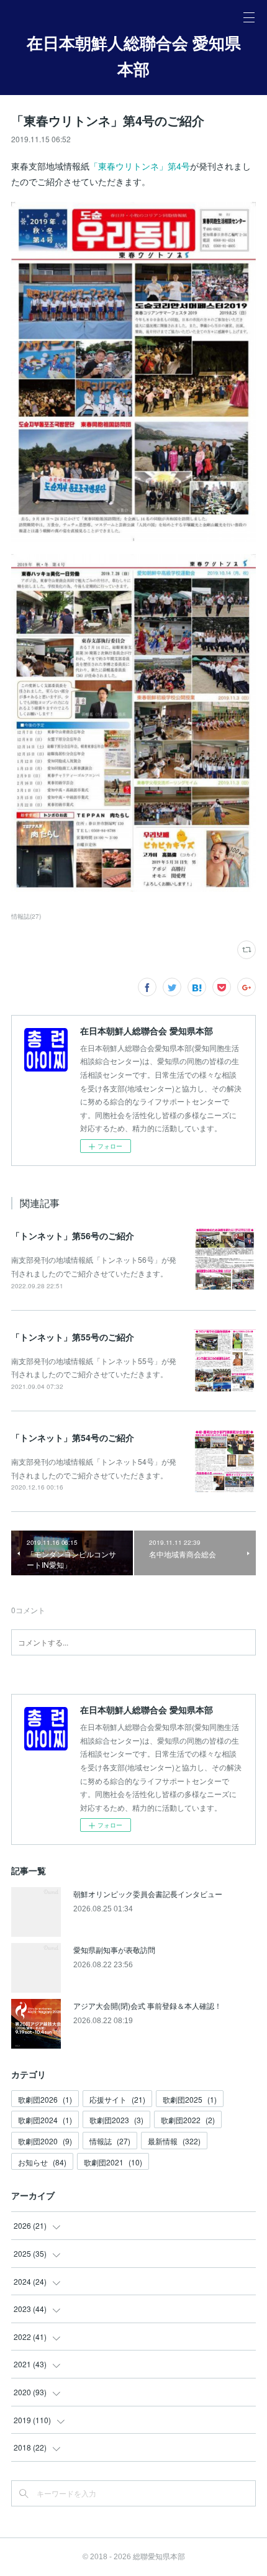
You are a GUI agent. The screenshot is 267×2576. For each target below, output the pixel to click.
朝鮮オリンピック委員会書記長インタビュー (148, 1894)
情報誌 (110, 2141)
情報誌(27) (26, 916)
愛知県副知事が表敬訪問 (114, 1950)
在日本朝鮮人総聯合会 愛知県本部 (134, 57)
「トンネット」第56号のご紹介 (73, 1236)
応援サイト (117, 2099)
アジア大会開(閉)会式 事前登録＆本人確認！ (147, 2005)
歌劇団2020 (45, 2141)
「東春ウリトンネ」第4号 (140, 166)
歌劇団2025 (190, 2099)
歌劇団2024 (45, 2120)
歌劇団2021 (113, 2162)
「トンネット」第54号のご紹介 (73, 1437)
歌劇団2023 (116, 2120)
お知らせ (42, 2162)
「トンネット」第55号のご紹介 (73, 1337)
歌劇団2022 (188, 2120)
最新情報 (174, 2141)
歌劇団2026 (45, 2099)
